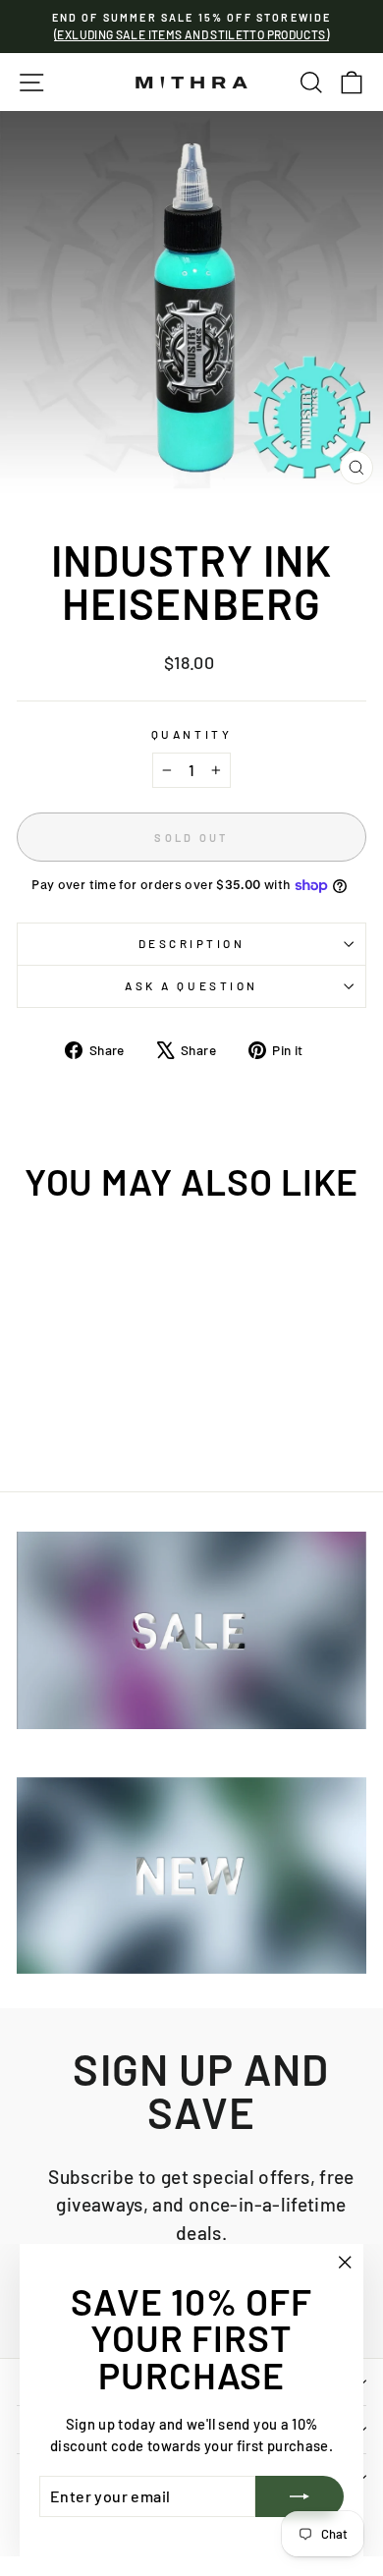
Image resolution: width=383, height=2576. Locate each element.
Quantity (191, 734)
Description (192, 943)
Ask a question (191, 985)
